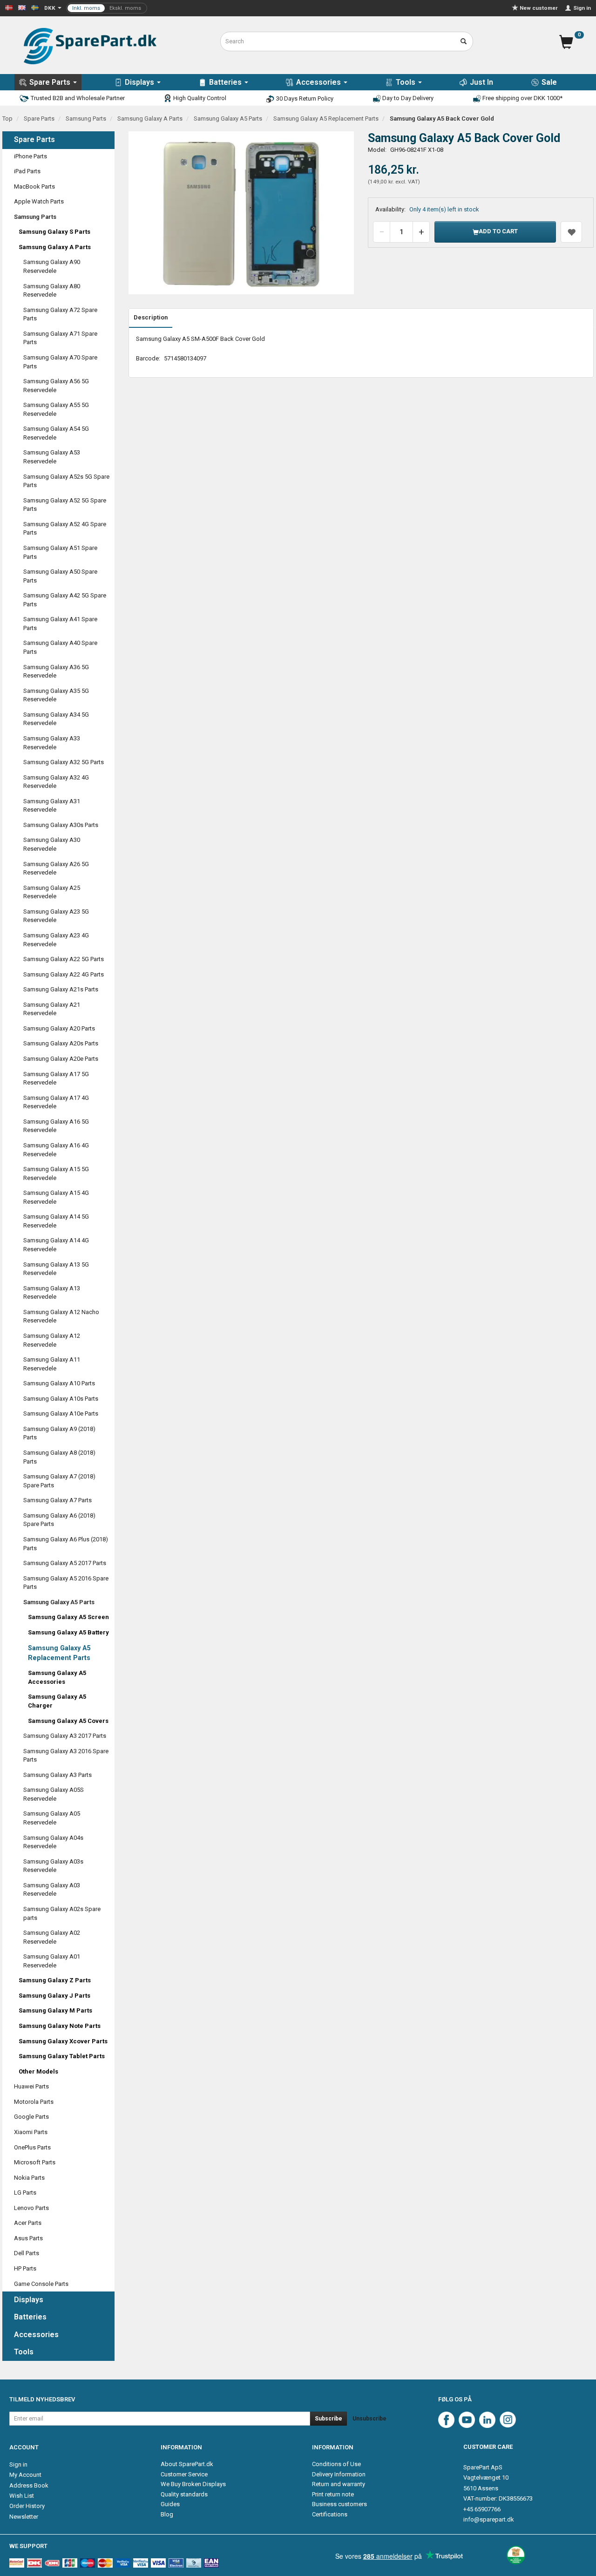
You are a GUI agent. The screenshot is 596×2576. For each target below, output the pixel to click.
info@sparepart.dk (489, 2519)
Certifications (330, 2514)
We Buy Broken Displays (193, 2484)
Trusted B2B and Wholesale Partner (77, 98)
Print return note (333, 2494)
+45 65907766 (482, 2509)
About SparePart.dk (187, 2464)
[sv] (35, 7)
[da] (9, 7)
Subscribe (328, 2419)
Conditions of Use (336, 2464)
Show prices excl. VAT (107, 8)
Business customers (339, 2504)
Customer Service (184, 2474)
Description (151, 317)
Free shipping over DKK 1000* (522, 98)
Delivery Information (339, 2474)
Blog (167, 2514)
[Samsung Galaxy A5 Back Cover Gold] (241, 213)
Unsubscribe (369, 2419)
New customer (539, 8)
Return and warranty (339, 2484)
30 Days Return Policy (304, 98)
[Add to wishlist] (571, 232)
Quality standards (184, 2494)
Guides (170, 2504)
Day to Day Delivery (407, 98)
